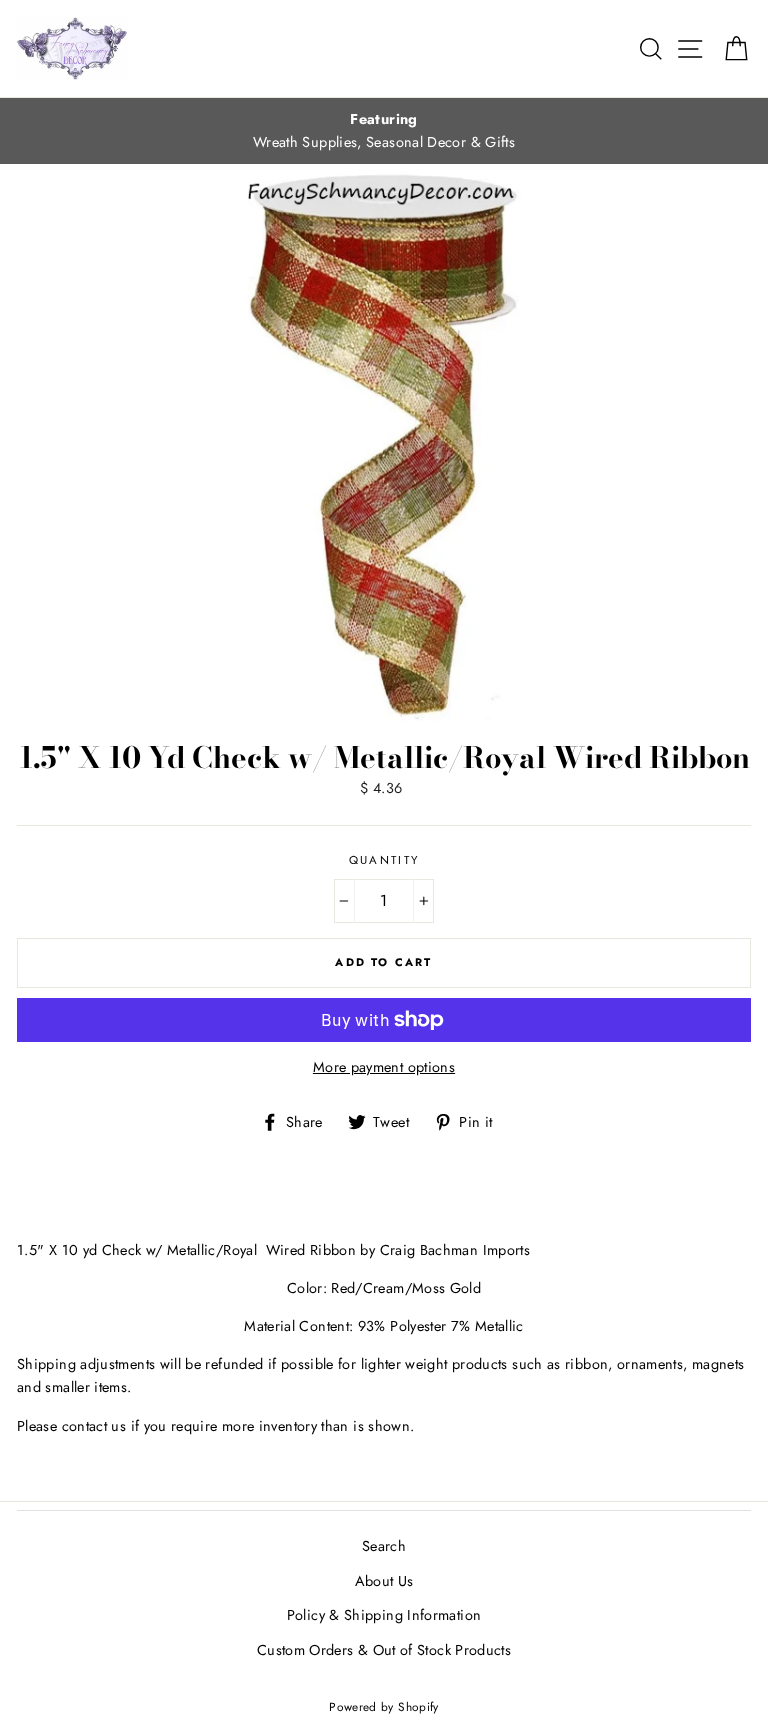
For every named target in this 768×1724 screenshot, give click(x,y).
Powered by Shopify (384, 1706)
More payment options (384, 1067)
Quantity (384, 860)
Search (384, 1546)
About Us (384, 1581)
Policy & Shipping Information (384, 1615)
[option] (384, 131)
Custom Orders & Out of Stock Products (384, 1650)
